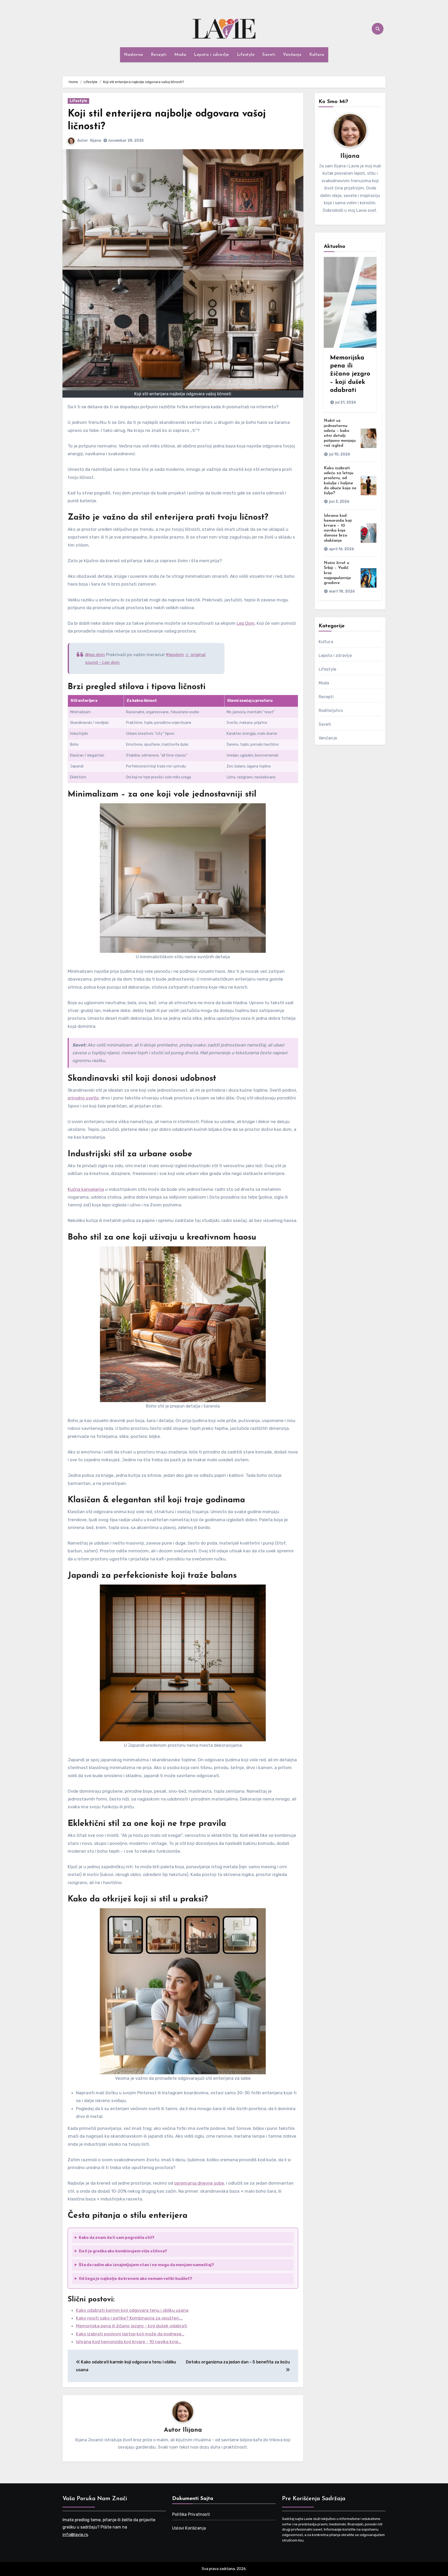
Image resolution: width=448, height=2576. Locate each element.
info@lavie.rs (75, 2535)
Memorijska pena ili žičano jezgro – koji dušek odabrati (350, 374)
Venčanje (292, 55)
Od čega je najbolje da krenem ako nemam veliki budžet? (135, 2279)
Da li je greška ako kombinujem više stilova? (123, 2251)
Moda (180, 55)
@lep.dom (95, 655)
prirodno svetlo (83, 1098)
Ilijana (96, 141)
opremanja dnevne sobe (199, 2183)
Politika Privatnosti (191, 2514)
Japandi (77, 766)
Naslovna (134, 55)
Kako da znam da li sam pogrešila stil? (117, 2238)
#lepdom (175, 655)
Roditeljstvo (331, 711)
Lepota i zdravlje (212, 55)
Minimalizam (80, 712)
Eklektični (78, 777)
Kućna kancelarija (86, 1189)
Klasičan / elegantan (87, 755)
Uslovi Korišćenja (189, 2528)
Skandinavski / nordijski (89, 723)
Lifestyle (246, 55)
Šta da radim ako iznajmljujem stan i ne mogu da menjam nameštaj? (146, 2265)
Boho (74, 745)
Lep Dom (246, 623)
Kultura (317, 55)
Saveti (269, 55)
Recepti (159, 55)
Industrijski (79, 734)
